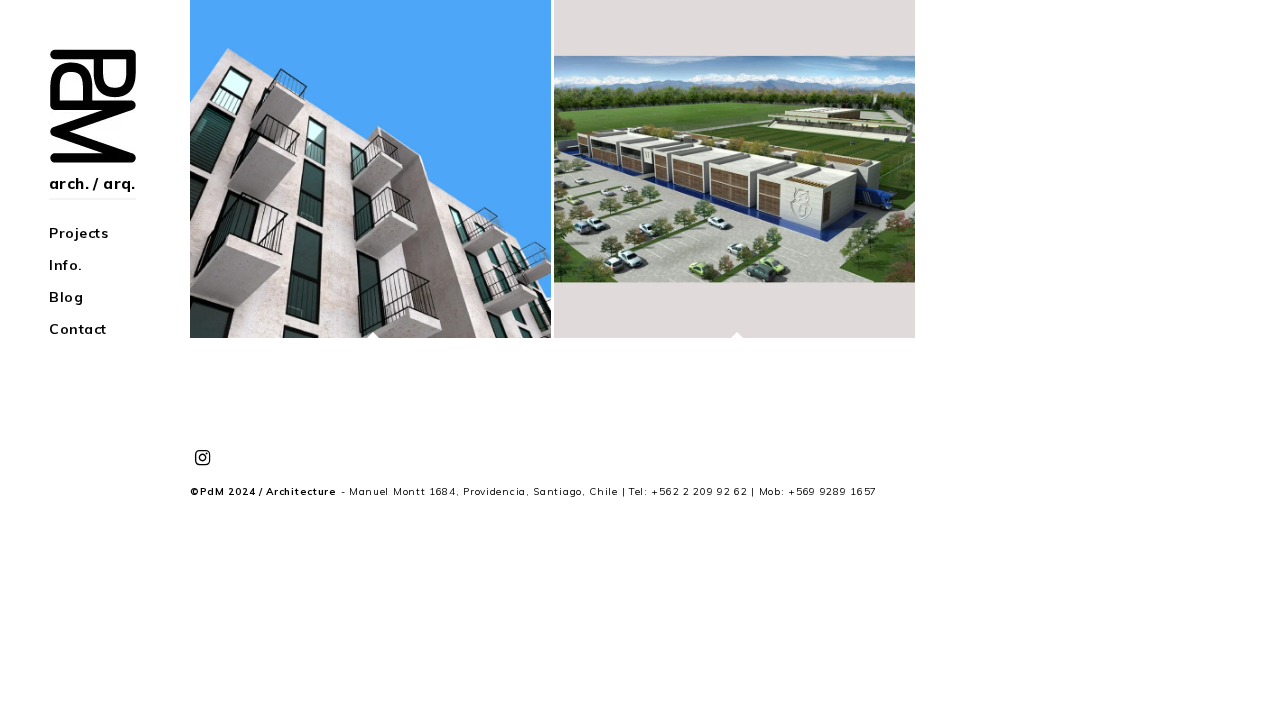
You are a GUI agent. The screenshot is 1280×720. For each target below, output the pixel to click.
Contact (78, 329)
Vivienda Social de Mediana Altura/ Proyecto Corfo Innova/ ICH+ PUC (370, 169)
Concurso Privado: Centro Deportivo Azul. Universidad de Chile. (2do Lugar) (735, 169)
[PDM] (96, 106)
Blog (66, 297)
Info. (66, 265)
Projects (78, 233)
